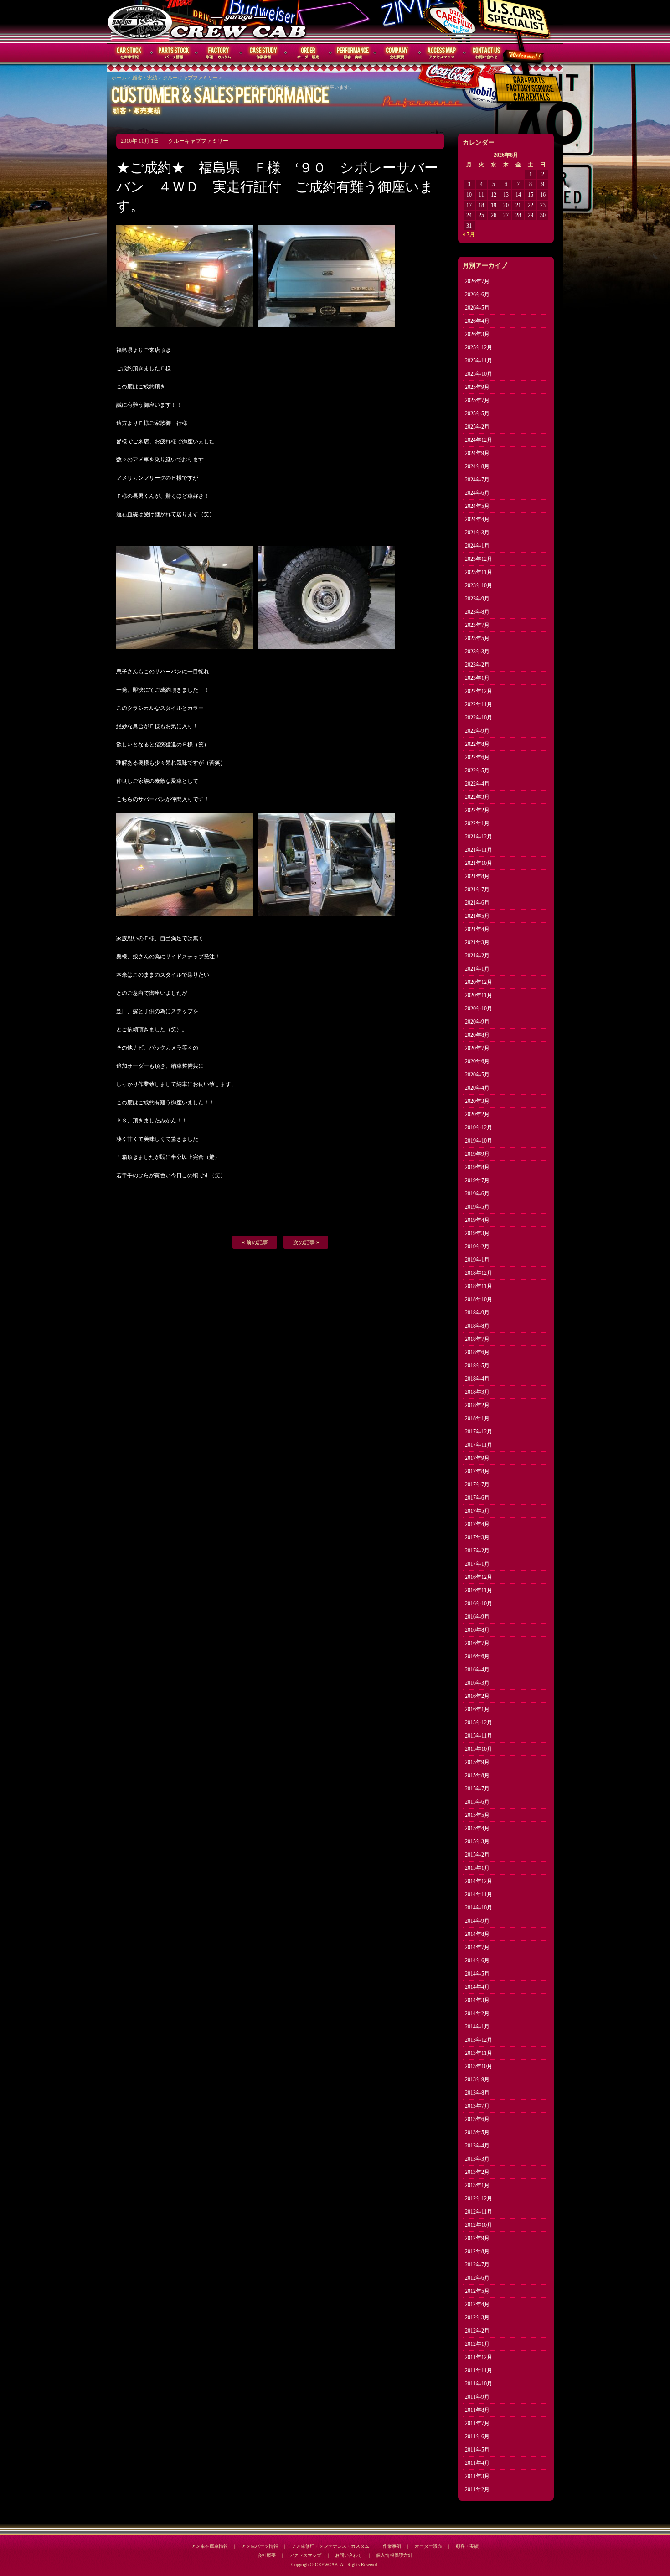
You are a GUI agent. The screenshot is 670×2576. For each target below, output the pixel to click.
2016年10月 (479, 1604)
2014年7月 (477, 1947)
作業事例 (263, 53)
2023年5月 (477, 638)
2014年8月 (477, 1934)
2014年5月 (477, 1974)
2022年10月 (479, 718)
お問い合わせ (487, 53)
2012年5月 (477, 2291)
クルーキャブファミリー (190, 78)
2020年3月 (477, 1101)
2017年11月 (479, 1445)
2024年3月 (477, 533)
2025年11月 (479, 361)
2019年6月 (477, 1194)
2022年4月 (477, 784)
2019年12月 (479, 1128)
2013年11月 (479, 2053)
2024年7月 (477, 480)
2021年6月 (477, 903)
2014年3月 (477, 2000)
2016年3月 (477, 1683)
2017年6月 (477, 1498)
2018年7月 (477, 1339)
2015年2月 (477, 1855)
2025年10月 (479, 374)
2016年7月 (477, 1643)
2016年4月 (477, 1670)
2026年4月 (477, 321)
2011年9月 (477, 2397)
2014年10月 (479, 1908)
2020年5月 (477, 1075)
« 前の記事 (255, 1242)
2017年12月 (479, 1432)
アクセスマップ (442, 53)
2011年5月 (477, 2450)
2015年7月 (477, 1789)
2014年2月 (477, 2013)
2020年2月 (477, 1114)
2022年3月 (477, 797)
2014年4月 (477, 1987)
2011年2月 (477, 2489)
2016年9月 (477, 1617)
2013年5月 (477, 2132)
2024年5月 (477, 506)
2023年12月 (479, 559)
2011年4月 (477, 2463)
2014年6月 (477, 1960)
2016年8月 (477, 1630)
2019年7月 (477, 1180)
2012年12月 (479, 2198)
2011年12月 (479, 2357)
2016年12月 (479, 1577)
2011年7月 (477, 2423)
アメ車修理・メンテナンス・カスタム (330, 2546)
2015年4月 (477, 1828)
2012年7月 (477, 2265)
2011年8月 (477, 2410)
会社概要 (397, 53)
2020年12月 (479, 982)
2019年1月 (477, 1260)
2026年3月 (477, 334)
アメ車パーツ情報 (260, 2546)
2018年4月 (477, 1379)
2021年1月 (477, 969)
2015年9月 (477, 1762)
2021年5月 (477, 916)
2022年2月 (477, 810)
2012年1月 (477, 2344)
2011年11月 (479, 2370)
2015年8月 (477, 1775)
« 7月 (469, 234)
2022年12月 (479, 691)
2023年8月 (477, 612)
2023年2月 (477, 665)
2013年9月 (477, 2079)
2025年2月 (477, 427)
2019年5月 (477, 1207)
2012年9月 (477, 2238)
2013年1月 (477, 2185)
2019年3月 (477, 1233)
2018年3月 (477, 1392)
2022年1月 (477, 823)
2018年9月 (477, 1313)
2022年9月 (477, 731)
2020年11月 (479, 995)
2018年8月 (477, 1326)
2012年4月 (477, 2304)
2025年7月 (477, 400)
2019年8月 (477, 1167)
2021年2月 (477, 956)
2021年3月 (477, 942)
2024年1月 (477, 546)
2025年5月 (477, 414)
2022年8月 (477, 744)
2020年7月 (477, 1048)
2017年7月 (477, 1485)
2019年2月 (477, 1247)
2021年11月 (479, 850)
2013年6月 (477, 2119)
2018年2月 (477, 1405)
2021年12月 (479, 837)
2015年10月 (479, 1749)
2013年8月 (477, 2093)
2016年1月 (477, 1709)
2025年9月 (477, 387)
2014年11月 (479, 1894)
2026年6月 (477, 295)
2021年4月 (477, 929)
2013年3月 (477, 2159)
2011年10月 (479, 2384)
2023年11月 (479, 572)
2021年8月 (477, 876)
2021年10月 (479, 863)
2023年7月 (477, 625)
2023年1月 (477, 678)
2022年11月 (479, 704)
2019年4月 (477, 1220)
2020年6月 (477, 1061)
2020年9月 (477, 1022)
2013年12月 (479, 2040)
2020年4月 (477, 1088)
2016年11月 (479, 1590)
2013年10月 (479, 2066)
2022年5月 (477, 771)
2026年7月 (477, 281)
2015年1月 (477, 1868)
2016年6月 (477, 1656)
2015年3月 (477, 1841)
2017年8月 (477, 1471)
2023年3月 (477, 652)
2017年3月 (477, 1537)
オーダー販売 (308, 53)
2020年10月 (479, 1009)
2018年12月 (479, 1273)
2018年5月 (477, 1366)
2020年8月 (477, 1035)
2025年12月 (479, 347)
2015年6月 (477, 1802)
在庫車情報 (129, 53)
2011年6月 (477, 2436)
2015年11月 (479, 1736)
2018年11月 (479, 1286)
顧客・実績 (353, 53)
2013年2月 (477, 2172)
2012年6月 (477, 2278)
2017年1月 (477, 1564)
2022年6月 (477, 757)
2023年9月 (477, 599)
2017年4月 (477, 1524)
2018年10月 (479, 1299)
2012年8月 (477, 2251)
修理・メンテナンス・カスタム (219, 53)
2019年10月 (479, 1141)
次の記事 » (306, 1242)
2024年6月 (477, 493)
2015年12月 (479, 1723)
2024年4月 (477, 519)
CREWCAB (140, 21)
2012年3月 (477, 2317)
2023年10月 (479, 585)
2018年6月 (477, 1352)
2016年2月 (477, 1696)
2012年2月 (477, 2331)
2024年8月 (477, 466)
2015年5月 (477, 1815)
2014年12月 (479, 1881)
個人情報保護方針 (394, 2555)
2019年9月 (477, 1154)
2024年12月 (479, 440)
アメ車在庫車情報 (210, 2546)
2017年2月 (477, 1551)
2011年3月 (477, 2476)
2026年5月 (477, 308)
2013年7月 (477, 2106)
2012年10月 (479, 2225)
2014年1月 (477, 2027)
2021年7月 (477, 890)
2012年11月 (479, 2212)
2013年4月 (477, 2146)
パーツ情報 (174, 53)
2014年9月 (477, 1921)
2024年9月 (477, 453)
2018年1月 (477, 1418)
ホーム (119, 78)
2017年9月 (477, 1458)
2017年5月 (477, 1511)
